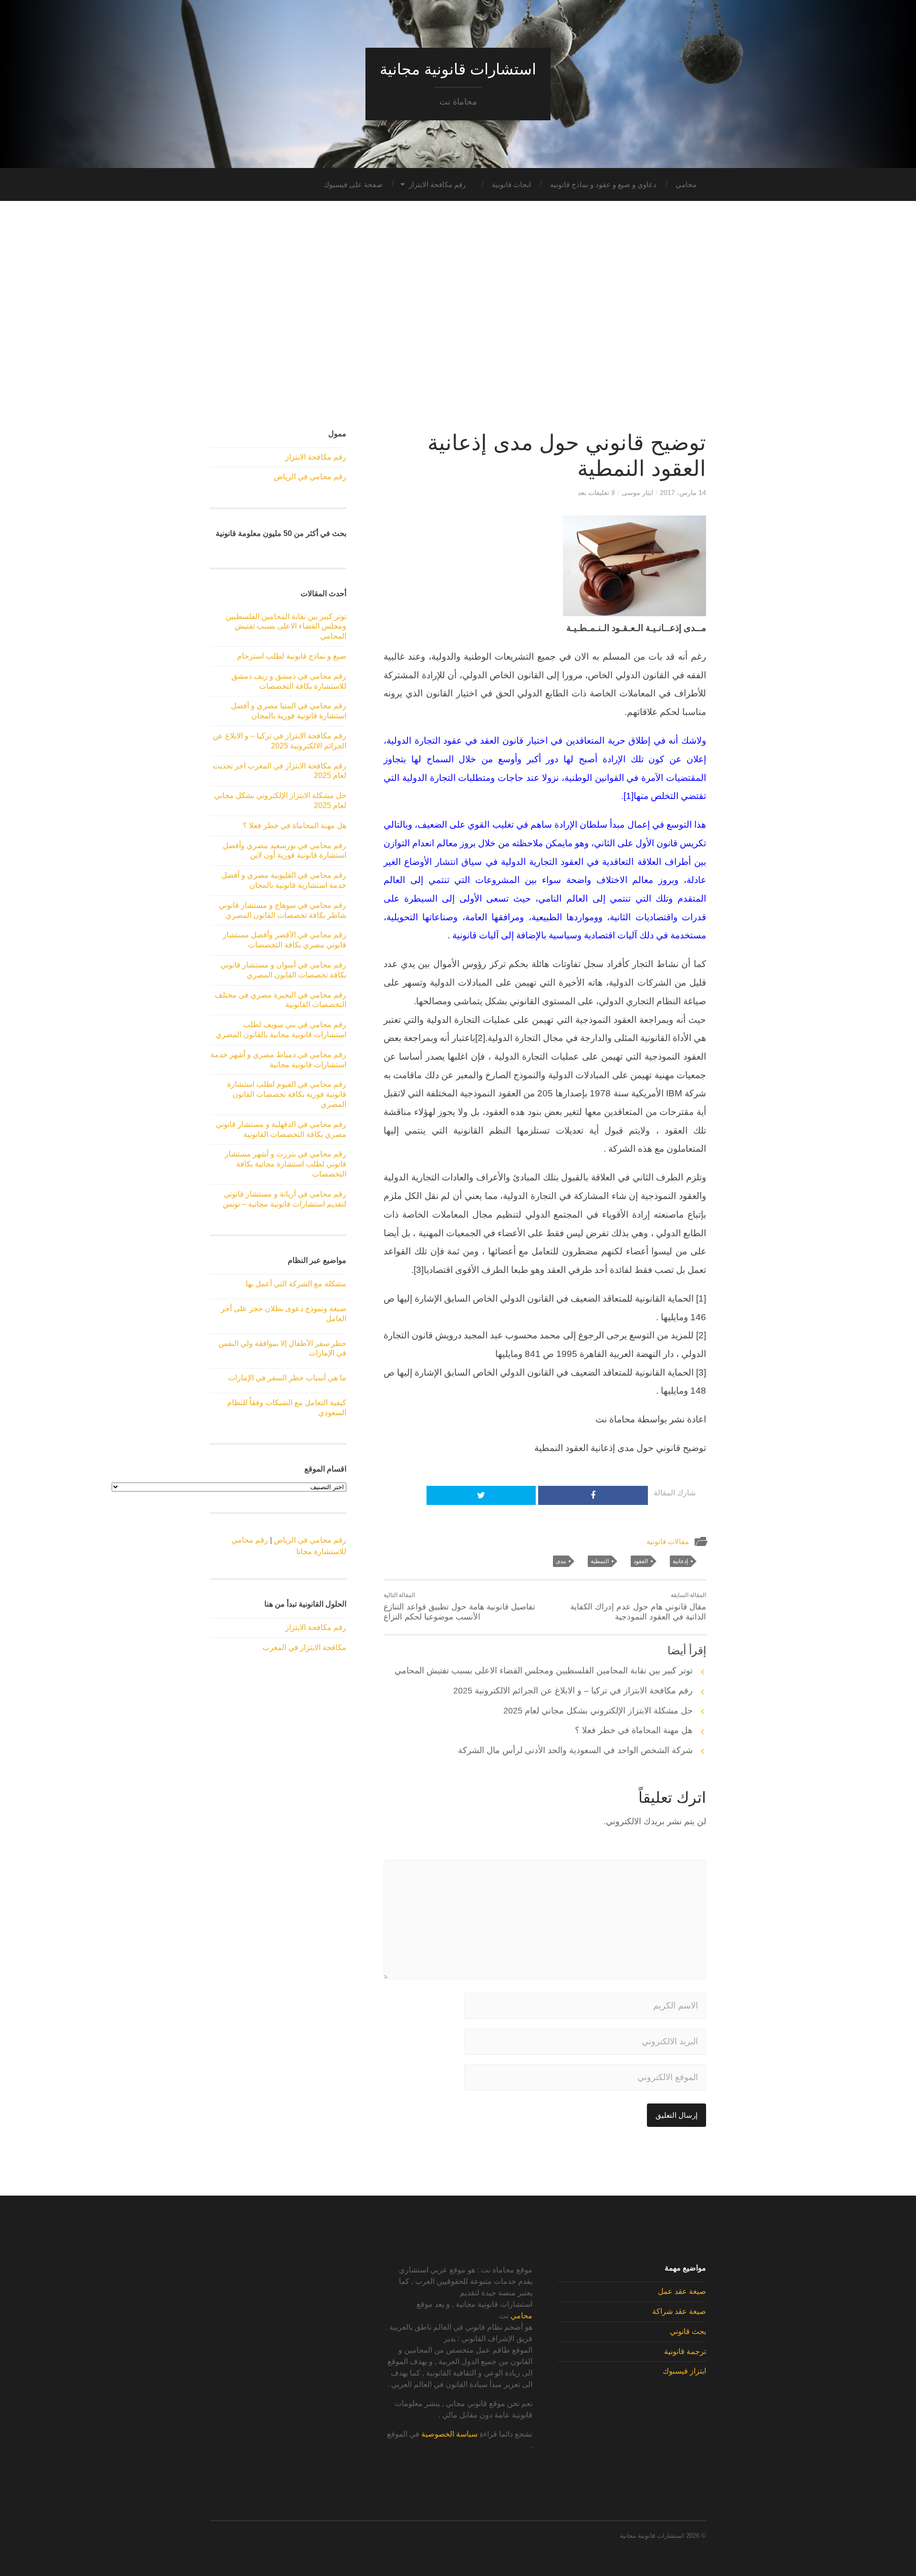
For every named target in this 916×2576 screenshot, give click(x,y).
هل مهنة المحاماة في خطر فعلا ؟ (634, 1730)
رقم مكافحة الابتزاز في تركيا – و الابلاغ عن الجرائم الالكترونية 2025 (573, 1691)
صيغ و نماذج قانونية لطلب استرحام (292, 656)
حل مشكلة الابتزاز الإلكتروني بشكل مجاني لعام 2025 (598, 1711)
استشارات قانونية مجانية (458, 69)
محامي (686, 184)
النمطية (600, 1561)
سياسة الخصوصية (449, 2434)
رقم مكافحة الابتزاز (437, 184)
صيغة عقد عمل (682, 2291)
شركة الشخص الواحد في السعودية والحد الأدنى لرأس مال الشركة (575, 1750)
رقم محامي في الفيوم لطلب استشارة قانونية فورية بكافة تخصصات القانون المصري (287, 1094)
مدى (561, 1561)
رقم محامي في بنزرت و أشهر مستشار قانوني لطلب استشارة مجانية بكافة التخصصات (286, 1164)
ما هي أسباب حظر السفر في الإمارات (287, 1378)
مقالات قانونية (668, 1541)
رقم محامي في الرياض (310, 477)
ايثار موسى (637, 493)
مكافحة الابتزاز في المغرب (304, 1647)
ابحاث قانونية (511, 184)
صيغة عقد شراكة (679, 2311)
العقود (641, 1561)
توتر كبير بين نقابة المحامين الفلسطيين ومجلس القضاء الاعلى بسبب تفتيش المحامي (544, 1671)
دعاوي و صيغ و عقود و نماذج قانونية (603, 184)
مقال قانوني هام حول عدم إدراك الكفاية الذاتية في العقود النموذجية (638, 1607)
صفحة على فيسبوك (353, 184)
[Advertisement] (458, 315)
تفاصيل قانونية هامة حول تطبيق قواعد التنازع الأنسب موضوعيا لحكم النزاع (459, 1607)
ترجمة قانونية (685, 2351)
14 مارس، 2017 (683, 493)
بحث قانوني (688, 2331)
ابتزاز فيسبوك (684, 2371)
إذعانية (680, 1561)
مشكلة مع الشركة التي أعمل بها (296, 1284)
